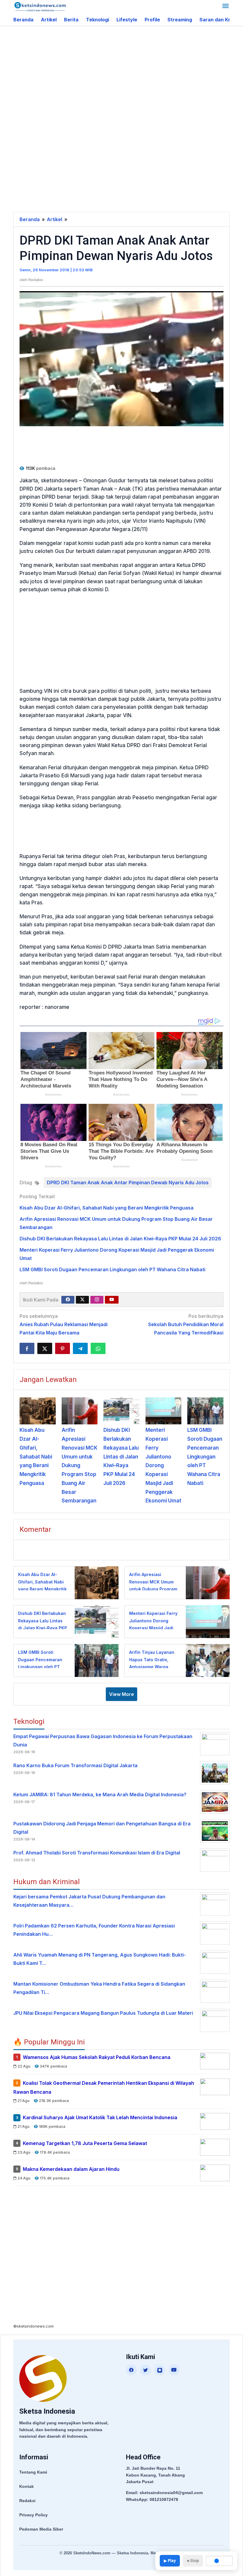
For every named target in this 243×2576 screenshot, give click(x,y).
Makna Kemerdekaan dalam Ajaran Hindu (71, 2169)
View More (121, 1694)
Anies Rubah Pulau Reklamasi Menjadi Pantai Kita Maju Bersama (64, 1324)
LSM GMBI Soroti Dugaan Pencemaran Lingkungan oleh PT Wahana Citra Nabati (112, 1269)
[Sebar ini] (27, 1348)
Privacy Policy (33, 2515)
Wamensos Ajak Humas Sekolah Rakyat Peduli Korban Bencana (97, 2057)
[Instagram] (97, 1300)
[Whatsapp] (98, 1348)
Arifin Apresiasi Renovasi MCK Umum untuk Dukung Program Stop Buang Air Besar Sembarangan (80, 1465)
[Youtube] (112, 1300)
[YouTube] (174, 2370)
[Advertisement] (128, 74)
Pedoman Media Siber (41, 2529)
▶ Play (170, 2561)
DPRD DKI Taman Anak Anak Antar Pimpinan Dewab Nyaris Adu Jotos (128, 1182)
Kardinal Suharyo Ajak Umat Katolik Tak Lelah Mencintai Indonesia (100, 2118)
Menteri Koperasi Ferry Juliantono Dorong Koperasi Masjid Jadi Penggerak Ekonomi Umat (163, 1465)
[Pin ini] (63, 1348)
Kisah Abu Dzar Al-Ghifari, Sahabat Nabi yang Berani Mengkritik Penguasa (107, 1208)
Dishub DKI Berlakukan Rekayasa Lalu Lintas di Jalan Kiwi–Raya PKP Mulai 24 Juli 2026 (120, 1239)
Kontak (27, 2486)
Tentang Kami (33, 2472)
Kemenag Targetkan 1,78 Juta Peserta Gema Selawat (85, 2143)
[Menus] (226, 7)
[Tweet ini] (45, 1348)
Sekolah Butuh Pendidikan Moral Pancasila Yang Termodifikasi (186, 1324)
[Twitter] (82, 1300)
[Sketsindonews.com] (40, 6)
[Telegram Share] (80, 1348)
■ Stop (193, 2561)
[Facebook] (68, 1300)
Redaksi (27, 2501)
